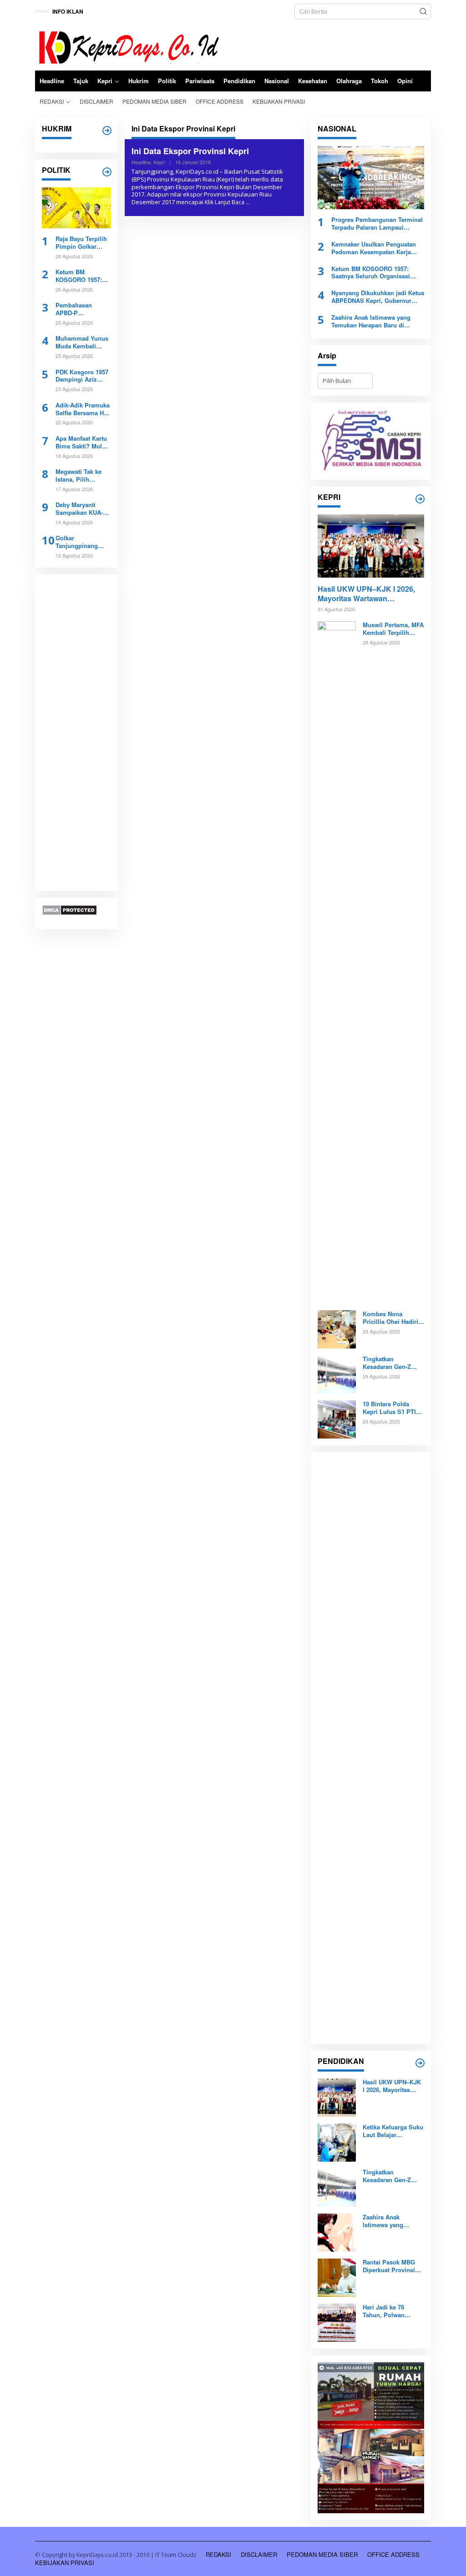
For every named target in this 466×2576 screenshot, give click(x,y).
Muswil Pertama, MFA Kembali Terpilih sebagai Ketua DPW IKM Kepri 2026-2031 (393, 629)
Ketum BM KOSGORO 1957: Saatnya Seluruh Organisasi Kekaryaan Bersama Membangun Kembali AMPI (79, 276)
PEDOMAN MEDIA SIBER (322, 2554)
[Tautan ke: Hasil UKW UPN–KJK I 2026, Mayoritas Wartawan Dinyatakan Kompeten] (371, 546)
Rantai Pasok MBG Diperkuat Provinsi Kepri (389, 2266)
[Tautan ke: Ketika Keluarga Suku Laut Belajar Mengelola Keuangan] (337, 2142)
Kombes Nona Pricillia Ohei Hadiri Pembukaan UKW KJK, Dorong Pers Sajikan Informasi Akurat (390, 1318)
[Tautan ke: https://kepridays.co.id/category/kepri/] (420, 499)
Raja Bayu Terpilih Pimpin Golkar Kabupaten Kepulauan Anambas (81, 243)
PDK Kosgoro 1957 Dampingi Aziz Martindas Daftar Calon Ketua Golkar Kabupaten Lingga (83, 376)
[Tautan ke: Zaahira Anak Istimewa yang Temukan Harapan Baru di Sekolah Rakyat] (337, 2232)
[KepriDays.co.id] (127, 46)
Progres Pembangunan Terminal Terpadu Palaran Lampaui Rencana (377, 224)
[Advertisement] (76, 733)
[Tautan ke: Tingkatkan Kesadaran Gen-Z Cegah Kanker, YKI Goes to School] (337, 1374)
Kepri (159, 162)
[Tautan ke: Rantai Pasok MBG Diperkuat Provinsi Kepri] (337, 2277)
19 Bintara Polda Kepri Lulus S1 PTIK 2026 (391, 1408)
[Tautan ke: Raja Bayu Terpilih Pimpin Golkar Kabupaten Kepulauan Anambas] (76, 208)
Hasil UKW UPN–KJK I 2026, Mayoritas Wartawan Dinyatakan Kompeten (366, 594)
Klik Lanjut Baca (225, 202)
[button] (423, 11)
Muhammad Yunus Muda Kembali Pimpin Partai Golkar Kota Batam (82, 342)
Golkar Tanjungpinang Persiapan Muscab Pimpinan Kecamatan (81, 542)
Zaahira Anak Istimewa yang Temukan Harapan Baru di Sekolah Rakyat (371, 322)
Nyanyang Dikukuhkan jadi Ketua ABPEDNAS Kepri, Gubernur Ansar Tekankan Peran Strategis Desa (378, 297)
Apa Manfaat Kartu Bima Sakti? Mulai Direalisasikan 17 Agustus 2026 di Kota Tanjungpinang (81, 443)
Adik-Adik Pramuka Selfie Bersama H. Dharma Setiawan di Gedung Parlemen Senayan (83, 409)
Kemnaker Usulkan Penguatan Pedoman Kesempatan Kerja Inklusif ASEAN (374, 248)
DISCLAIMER (259, 2554)
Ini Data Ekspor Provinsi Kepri (190, 151)
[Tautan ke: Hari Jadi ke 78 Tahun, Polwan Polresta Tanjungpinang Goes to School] (337, 2322)
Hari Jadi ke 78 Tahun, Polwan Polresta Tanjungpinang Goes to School (392, 2311)
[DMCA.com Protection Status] (69, 909)
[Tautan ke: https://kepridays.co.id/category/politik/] (107, 172)
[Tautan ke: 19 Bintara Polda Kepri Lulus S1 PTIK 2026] (337, 1419)
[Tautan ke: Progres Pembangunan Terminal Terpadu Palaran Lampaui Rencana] (371, 178)
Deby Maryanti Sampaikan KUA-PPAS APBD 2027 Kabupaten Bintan (81, 509)
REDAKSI (218, 2554)
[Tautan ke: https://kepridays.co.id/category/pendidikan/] (420, 2063)
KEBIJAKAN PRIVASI (65, 2563)
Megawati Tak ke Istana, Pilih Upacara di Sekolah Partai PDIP (83, 476)
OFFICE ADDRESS (393, 2554)
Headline (141, 162)
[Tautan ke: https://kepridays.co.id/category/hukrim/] (107, 131)
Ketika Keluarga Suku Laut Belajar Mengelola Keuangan (393, 2131)
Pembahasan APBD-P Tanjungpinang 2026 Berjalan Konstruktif (77, 309)
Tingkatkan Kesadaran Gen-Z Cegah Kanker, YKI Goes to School (389, 1363)
